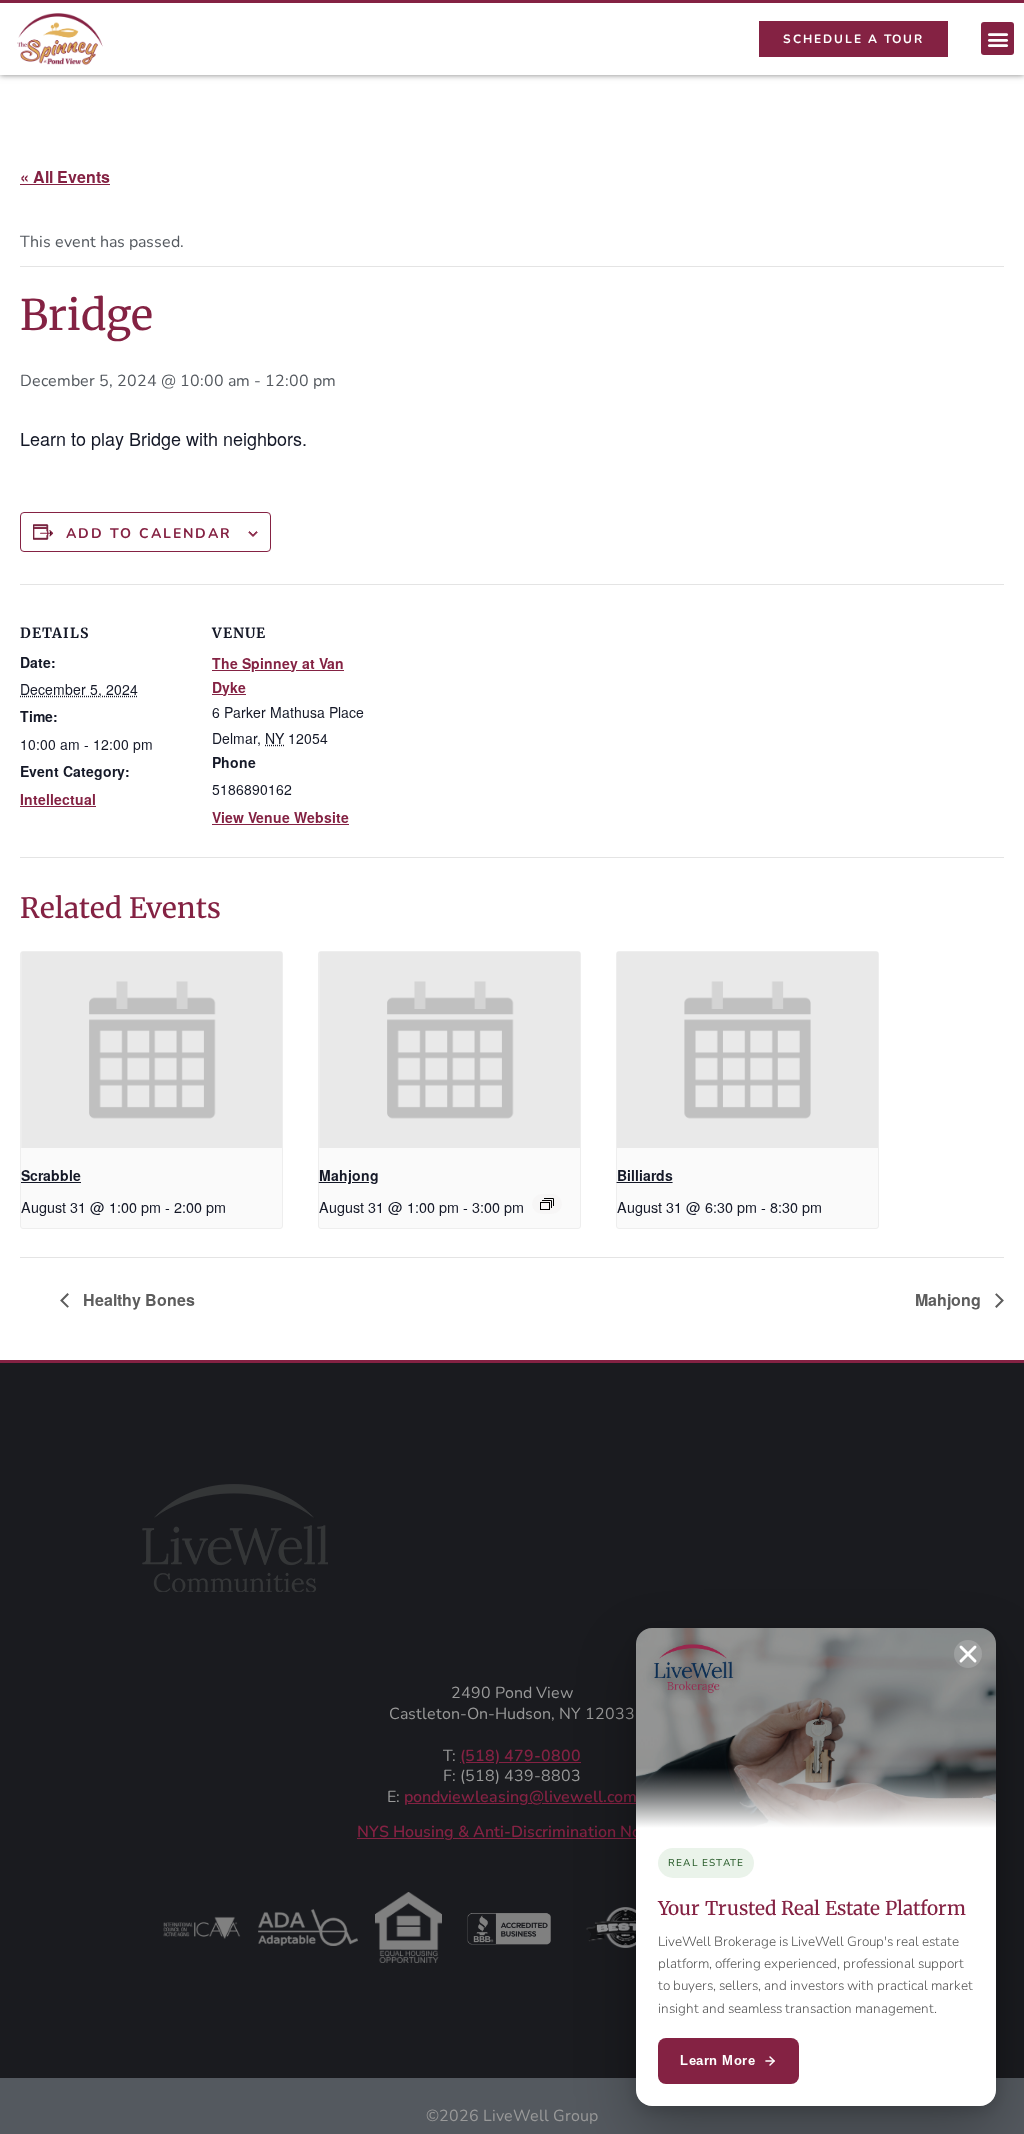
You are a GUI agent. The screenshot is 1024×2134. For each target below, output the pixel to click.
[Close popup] (968, 1654)
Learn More (717, 2060)
